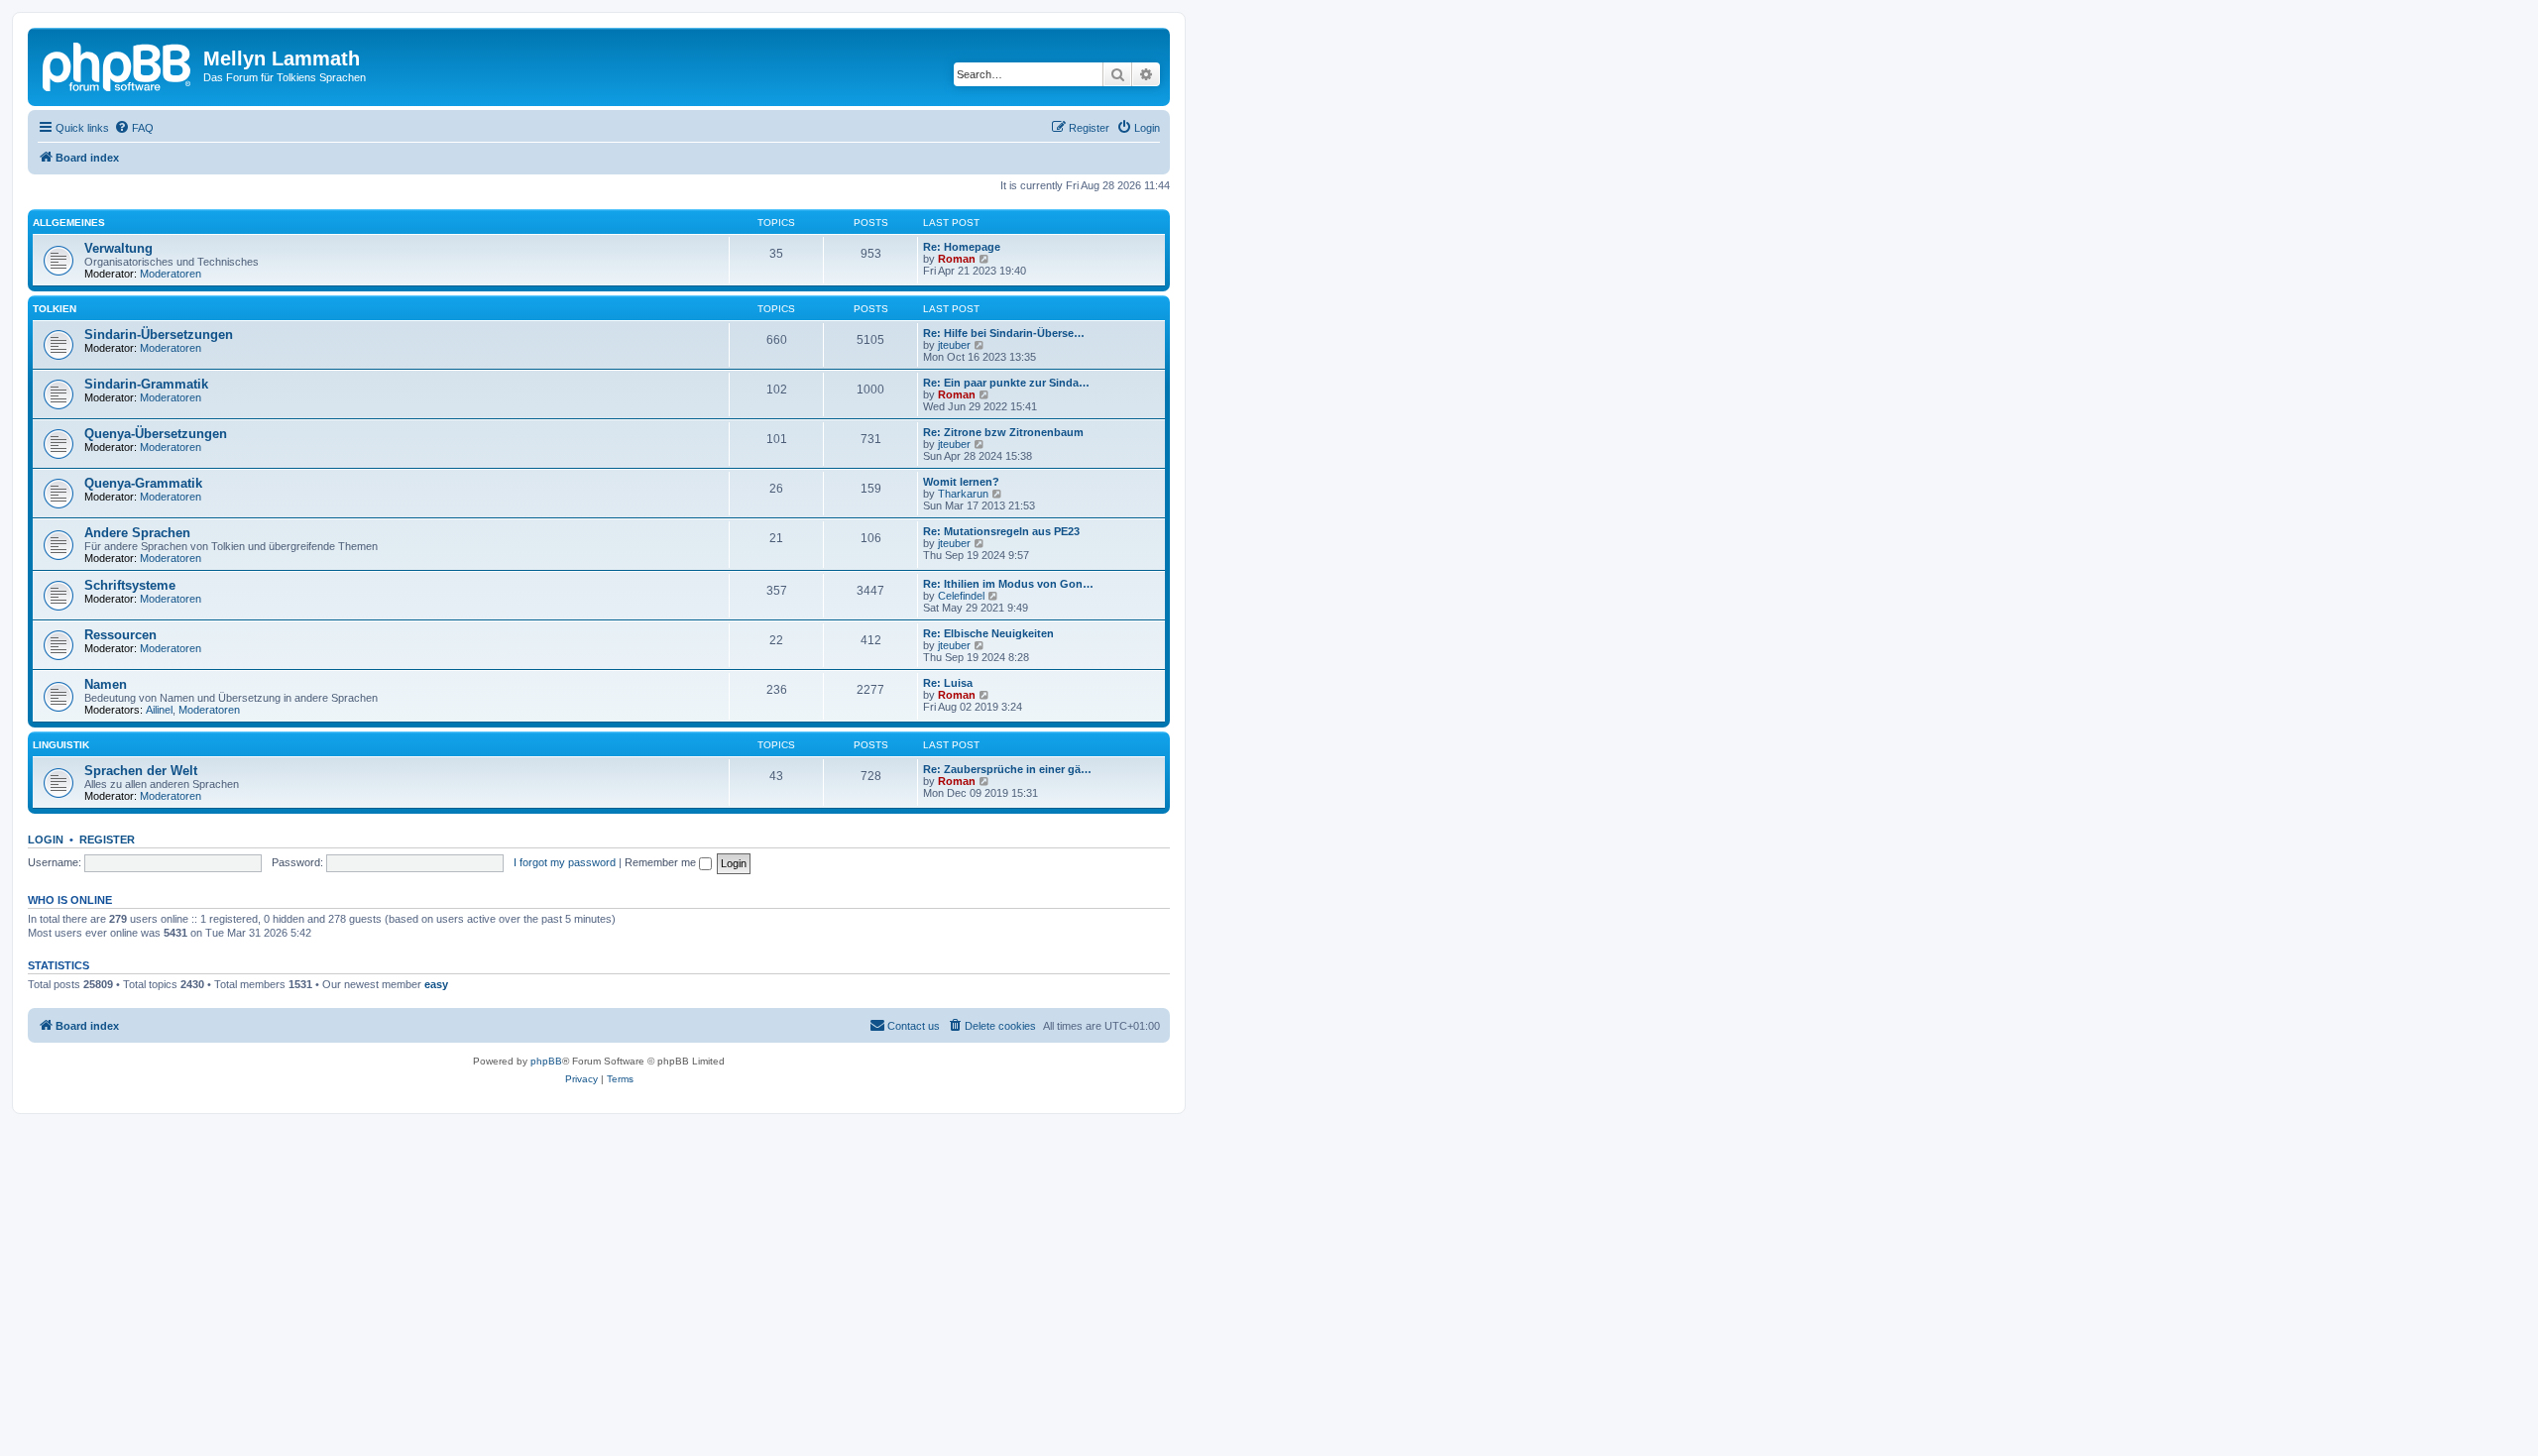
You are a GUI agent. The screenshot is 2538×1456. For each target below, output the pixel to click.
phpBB (546, 1061)
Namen (106, 684)
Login (46, 840)
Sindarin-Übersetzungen (159, 335)
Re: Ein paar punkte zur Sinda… (1006, 383)
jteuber (954, 345)
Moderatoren (171, 274)
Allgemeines (69, 223)
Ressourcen (120, 635)
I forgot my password (565, 862)
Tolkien (55, 309)
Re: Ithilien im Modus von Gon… (1008, 584)
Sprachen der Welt (141, 771)
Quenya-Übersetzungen (156, 434)
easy (436, 984)
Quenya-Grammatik (143, 483)
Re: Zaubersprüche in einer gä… (1007, 769)
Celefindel (961, 596)
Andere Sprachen (137, 533)
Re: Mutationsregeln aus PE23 (1001, 531)
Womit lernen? (961, 482)
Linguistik (61, 745)
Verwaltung (118, 248)
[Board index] (118, 64)
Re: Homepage (962, 247)
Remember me (662, 862)
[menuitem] (134, 128)
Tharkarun (963, 494)
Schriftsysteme (130, 585)
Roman (957, 259)
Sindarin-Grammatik (146, 384)
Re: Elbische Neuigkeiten (988, 633)
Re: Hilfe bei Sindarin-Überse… (1004, 333)
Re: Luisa (948, 683)
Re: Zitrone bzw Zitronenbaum (1003, 432)
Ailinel (159, 710)
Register (107, 840)
